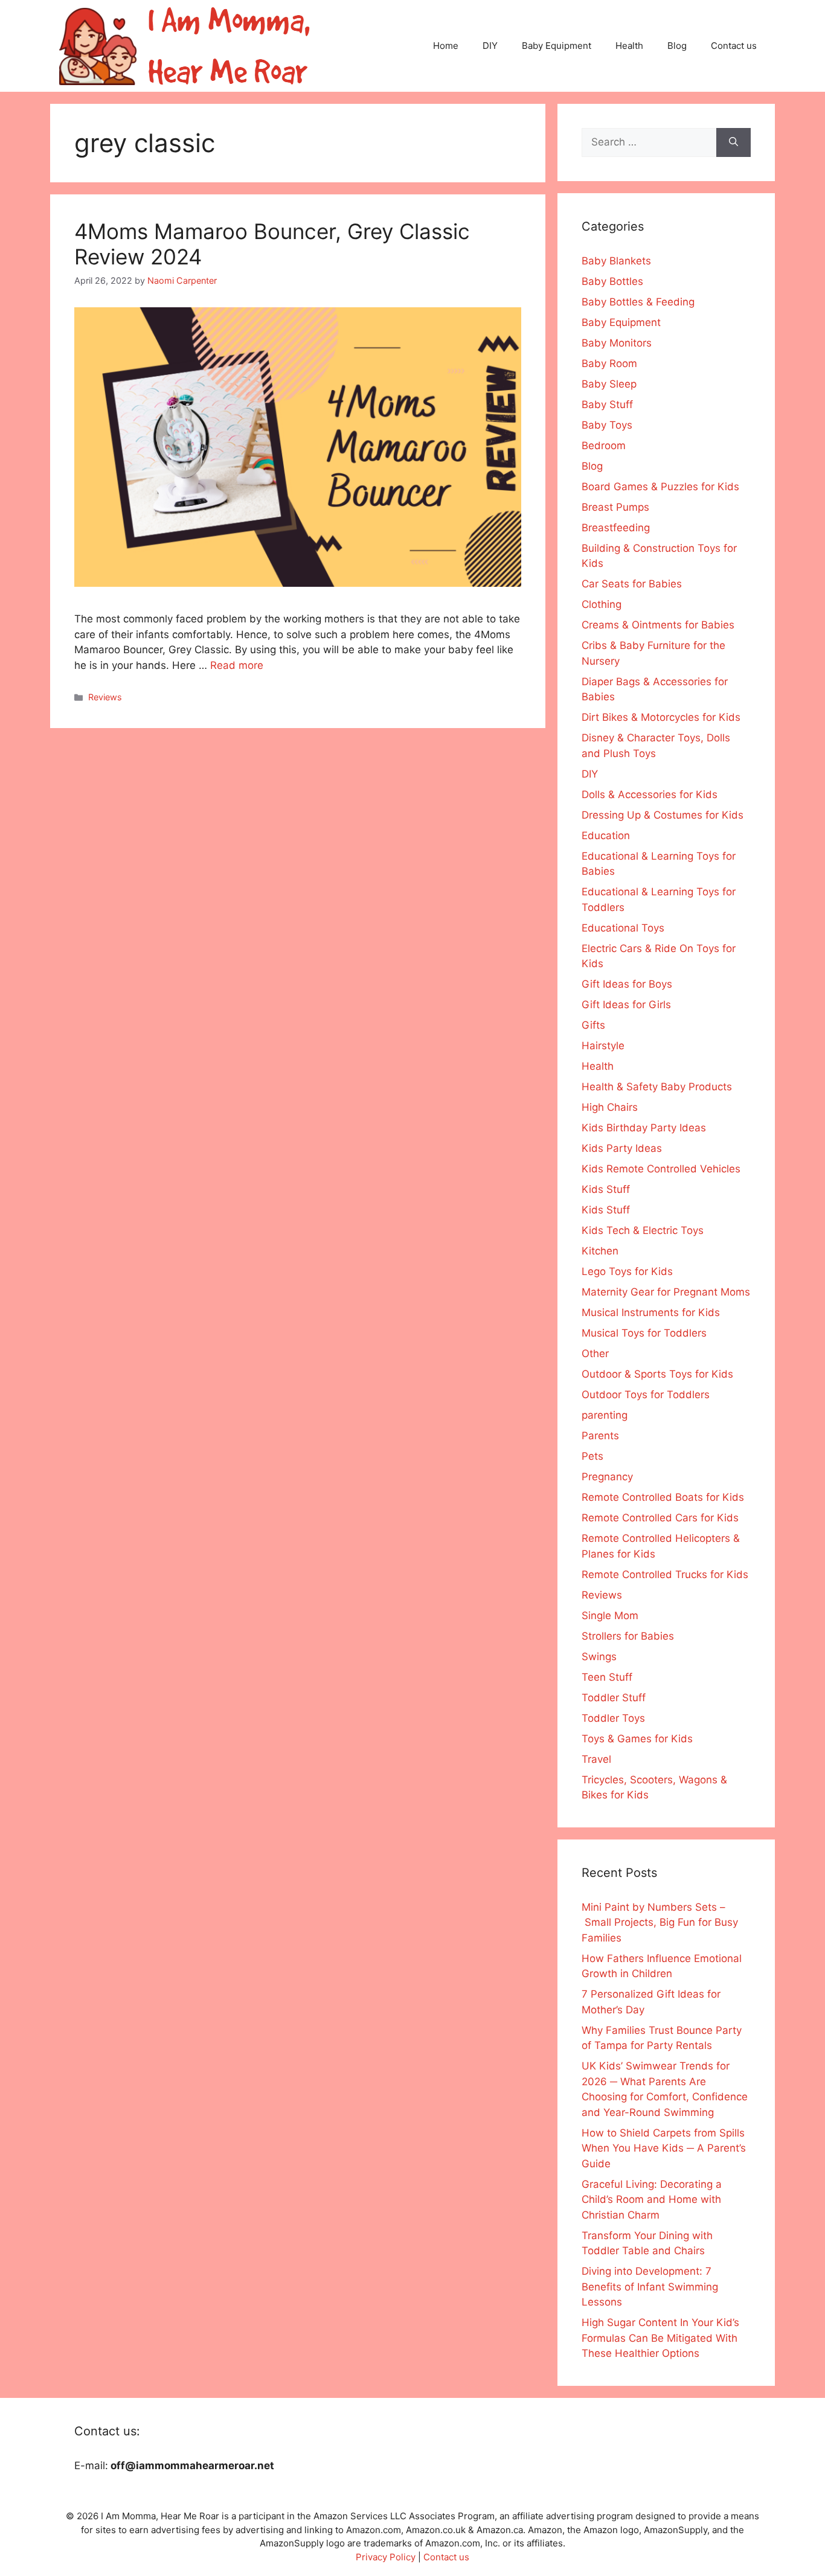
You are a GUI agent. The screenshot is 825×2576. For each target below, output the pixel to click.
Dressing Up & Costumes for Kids (663, 815)
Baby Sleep (609, 384)
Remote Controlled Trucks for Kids (665, 1574)
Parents (600, 1436)
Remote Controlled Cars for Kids (660, 1518)
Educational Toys (623, 928)
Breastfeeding (616, 528)
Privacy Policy (386, 2557)
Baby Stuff (607, 404)
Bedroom (604, 446)
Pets (592, 1456)
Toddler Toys (613, 1718)
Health (629, 46)
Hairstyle (603, 1046)
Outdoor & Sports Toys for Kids (657, 1374)
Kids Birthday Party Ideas (644, 1128)
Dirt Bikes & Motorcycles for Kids (661, 717)
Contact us (734, 46)
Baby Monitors (617, 343)
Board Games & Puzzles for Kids (660, 487)
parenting (605, 1415)
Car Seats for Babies (632, 584)
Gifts (593, 1025)
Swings (599, 1657)
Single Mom (610, 1616)
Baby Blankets (616, 261)
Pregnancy (607, 1477)
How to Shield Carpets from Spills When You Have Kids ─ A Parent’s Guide (664, 2148)
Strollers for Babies (628, 1636)
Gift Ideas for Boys (627, 984)
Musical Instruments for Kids (651, 1312)
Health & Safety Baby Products (657, 1087)
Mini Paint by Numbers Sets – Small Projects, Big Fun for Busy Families (660, 1922)
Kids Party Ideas (622, 1148)
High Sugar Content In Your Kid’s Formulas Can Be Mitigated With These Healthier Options (660, 2338)
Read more (237, 665)
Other (595, 1354)
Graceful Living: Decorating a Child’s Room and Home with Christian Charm (652, 2200)
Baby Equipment (557, 46)
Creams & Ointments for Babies (658, 625)
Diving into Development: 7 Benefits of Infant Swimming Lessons (650, 2287)
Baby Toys (607, 425)
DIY (490, 46)
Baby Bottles (612, 281)
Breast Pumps (615, 507)
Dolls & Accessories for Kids (650, 794)
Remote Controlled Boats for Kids (663, 1497)
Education (606, 836)
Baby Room (609, 363)
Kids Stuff (606, 1189)
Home (446, 46)
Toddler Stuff (614, 1698)
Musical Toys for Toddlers (644, 1333)
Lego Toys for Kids (627, 1271)
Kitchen (600, 1251)
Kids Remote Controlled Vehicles (661, 1169)
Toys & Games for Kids (637, 1739)
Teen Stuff (607, 1677)
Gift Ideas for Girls (626, 1005)
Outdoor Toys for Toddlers (646, 1395)
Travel (596, 1759)
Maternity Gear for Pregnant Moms (666, 1292)
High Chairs (610, 1107)
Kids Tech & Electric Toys (643, 1230)
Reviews (105, 697)
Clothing (602, 604)
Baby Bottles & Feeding (638, 302)
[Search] (734, 142)
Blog (677, 46)
